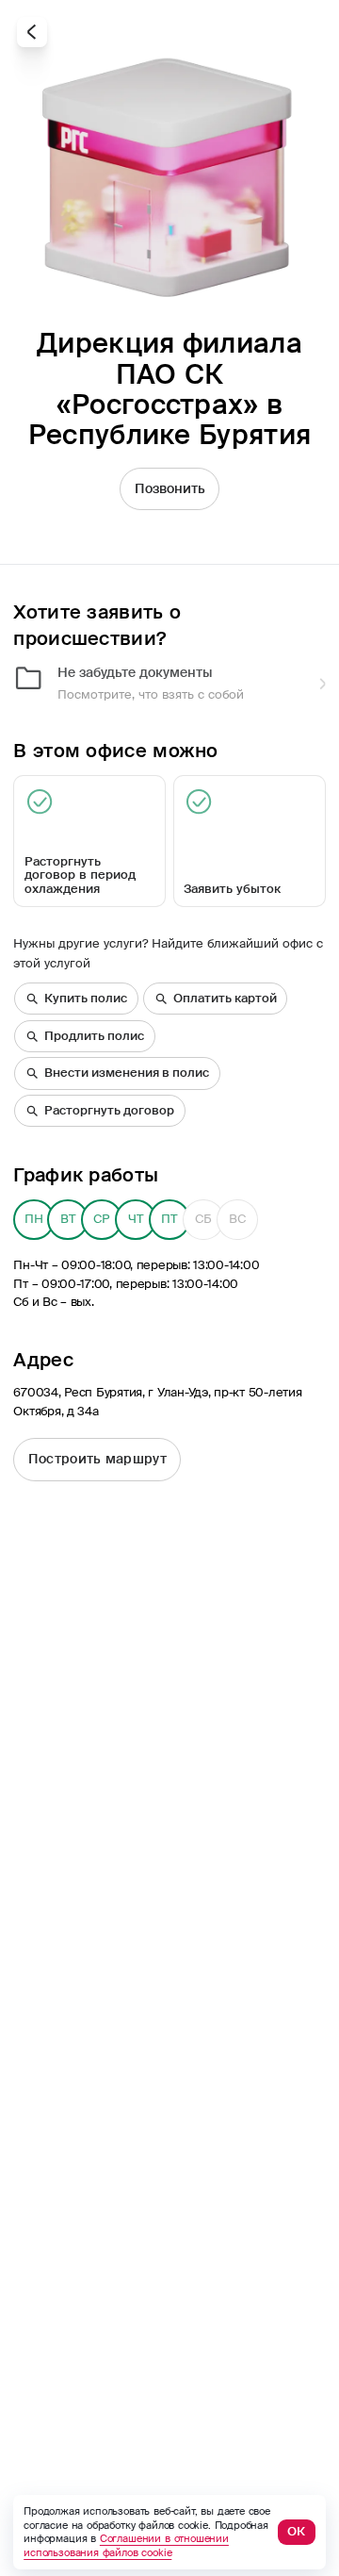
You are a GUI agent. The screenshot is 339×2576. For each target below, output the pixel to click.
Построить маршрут (97, 1459)
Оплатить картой (225, 999)
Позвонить (170, 488)
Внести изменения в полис (127, 1073)
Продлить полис (94, 1036)
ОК (296, 2532)
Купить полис (86, 999)
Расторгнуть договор (109, 1111)
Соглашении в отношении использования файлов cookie (126, 2545)
